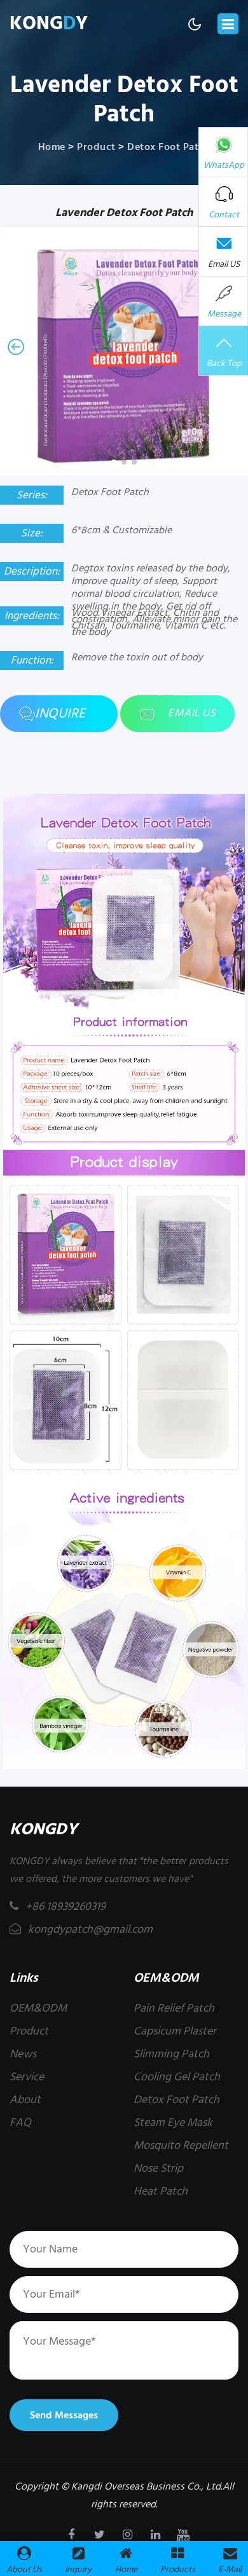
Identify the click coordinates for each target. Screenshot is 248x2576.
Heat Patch (161, 2191)
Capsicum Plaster (175, 2031)
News (23, 2054)
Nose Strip (158, 2168)
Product (96, 147)
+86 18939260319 (65, 1906)
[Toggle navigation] (228, 24)
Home (52, 147)
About (25, 2100)
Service (27, 2077)
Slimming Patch (171, 2054)
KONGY (49, 24)
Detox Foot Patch (169, 147)
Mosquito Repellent (181, 2145)
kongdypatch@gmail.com (89, 1929)
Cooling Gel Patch (177, 2077)
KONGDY (44, 1830)
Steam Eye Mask (173, 2123)
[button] (16, 347)
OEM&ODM (38, 2008)
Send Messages (64, 2415)
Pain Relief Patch (174, 2008)
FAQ (20, 2123)
